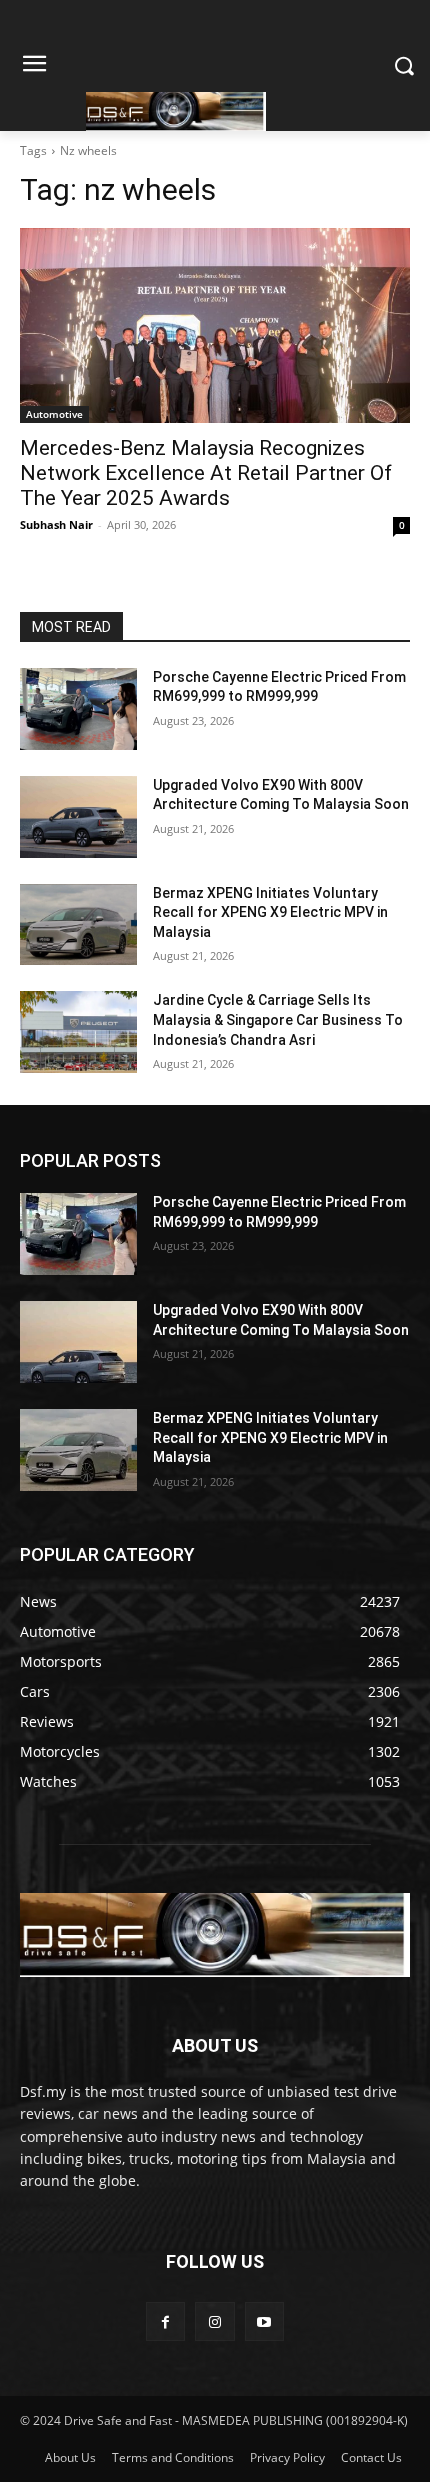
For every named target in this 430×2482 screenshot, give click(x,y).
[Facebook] (165, 2321)
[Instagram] (214, 2321)
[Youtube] (264, 2321)
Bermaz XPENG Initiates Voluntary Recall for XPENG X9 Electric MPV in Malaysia (270, 912)
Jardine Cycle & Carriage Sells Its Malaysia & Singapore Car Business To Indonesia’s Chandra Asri (278, 1019)
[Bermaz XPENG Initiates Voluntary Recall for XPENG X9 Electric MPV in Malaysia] (78, 925)
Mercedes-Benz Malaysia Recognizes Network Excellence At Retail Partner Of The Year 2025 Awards (206, 473)
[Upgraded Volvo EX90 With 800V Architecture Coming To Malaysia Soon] (78, 817)
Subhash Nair (56, 524)
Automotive (54, 414)
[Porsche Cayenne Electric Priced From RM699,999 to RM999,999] (78, 709)
